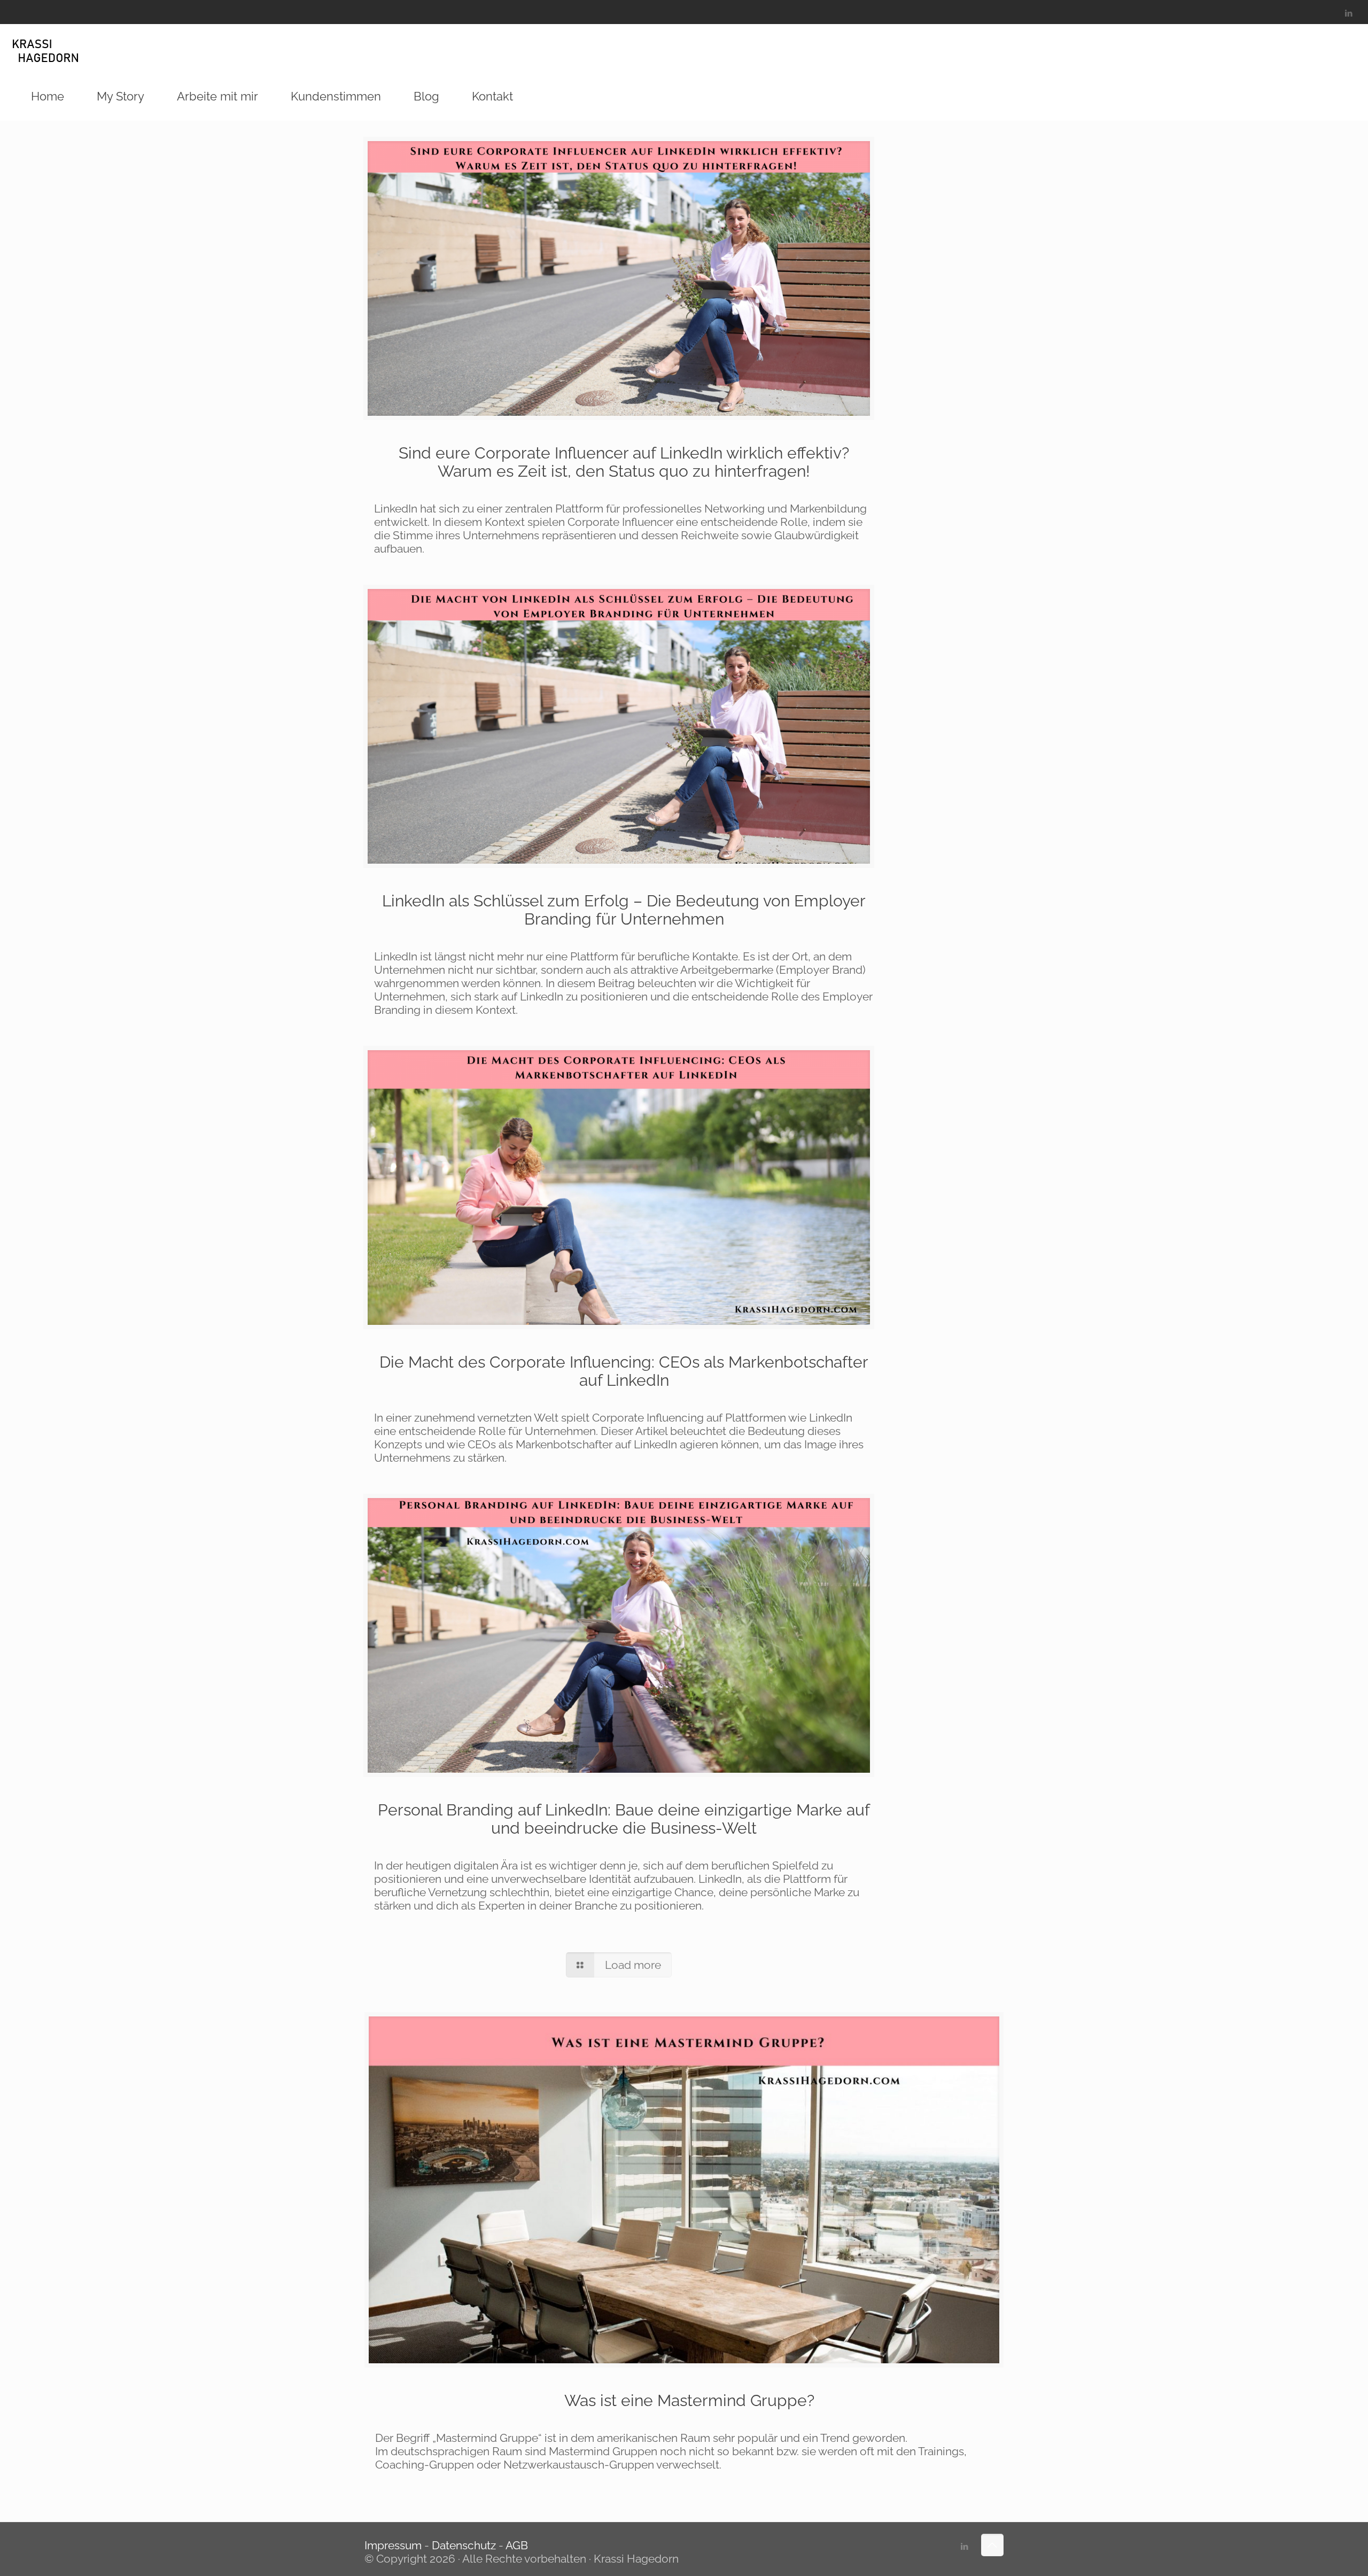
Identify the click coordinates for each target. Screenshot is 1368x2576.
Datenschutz (464, 2545)
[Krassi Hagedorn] (46, 48)
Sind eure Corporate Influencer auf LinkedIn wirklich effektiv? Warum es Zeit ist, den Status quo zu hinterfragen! (624, 462)
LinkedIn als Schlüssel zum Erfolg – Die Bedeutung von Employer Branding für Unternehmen (624, 910)
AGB (517, 2545)
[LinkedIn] (1348, 13)
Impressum (394, 2545)
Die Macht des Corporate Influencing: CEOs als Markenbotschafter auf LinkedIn (624, 1371)
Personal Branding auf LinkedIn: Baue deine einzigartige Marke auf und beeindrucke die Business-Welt (624, 1819)
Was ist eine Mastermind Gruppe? (689, 2400)
